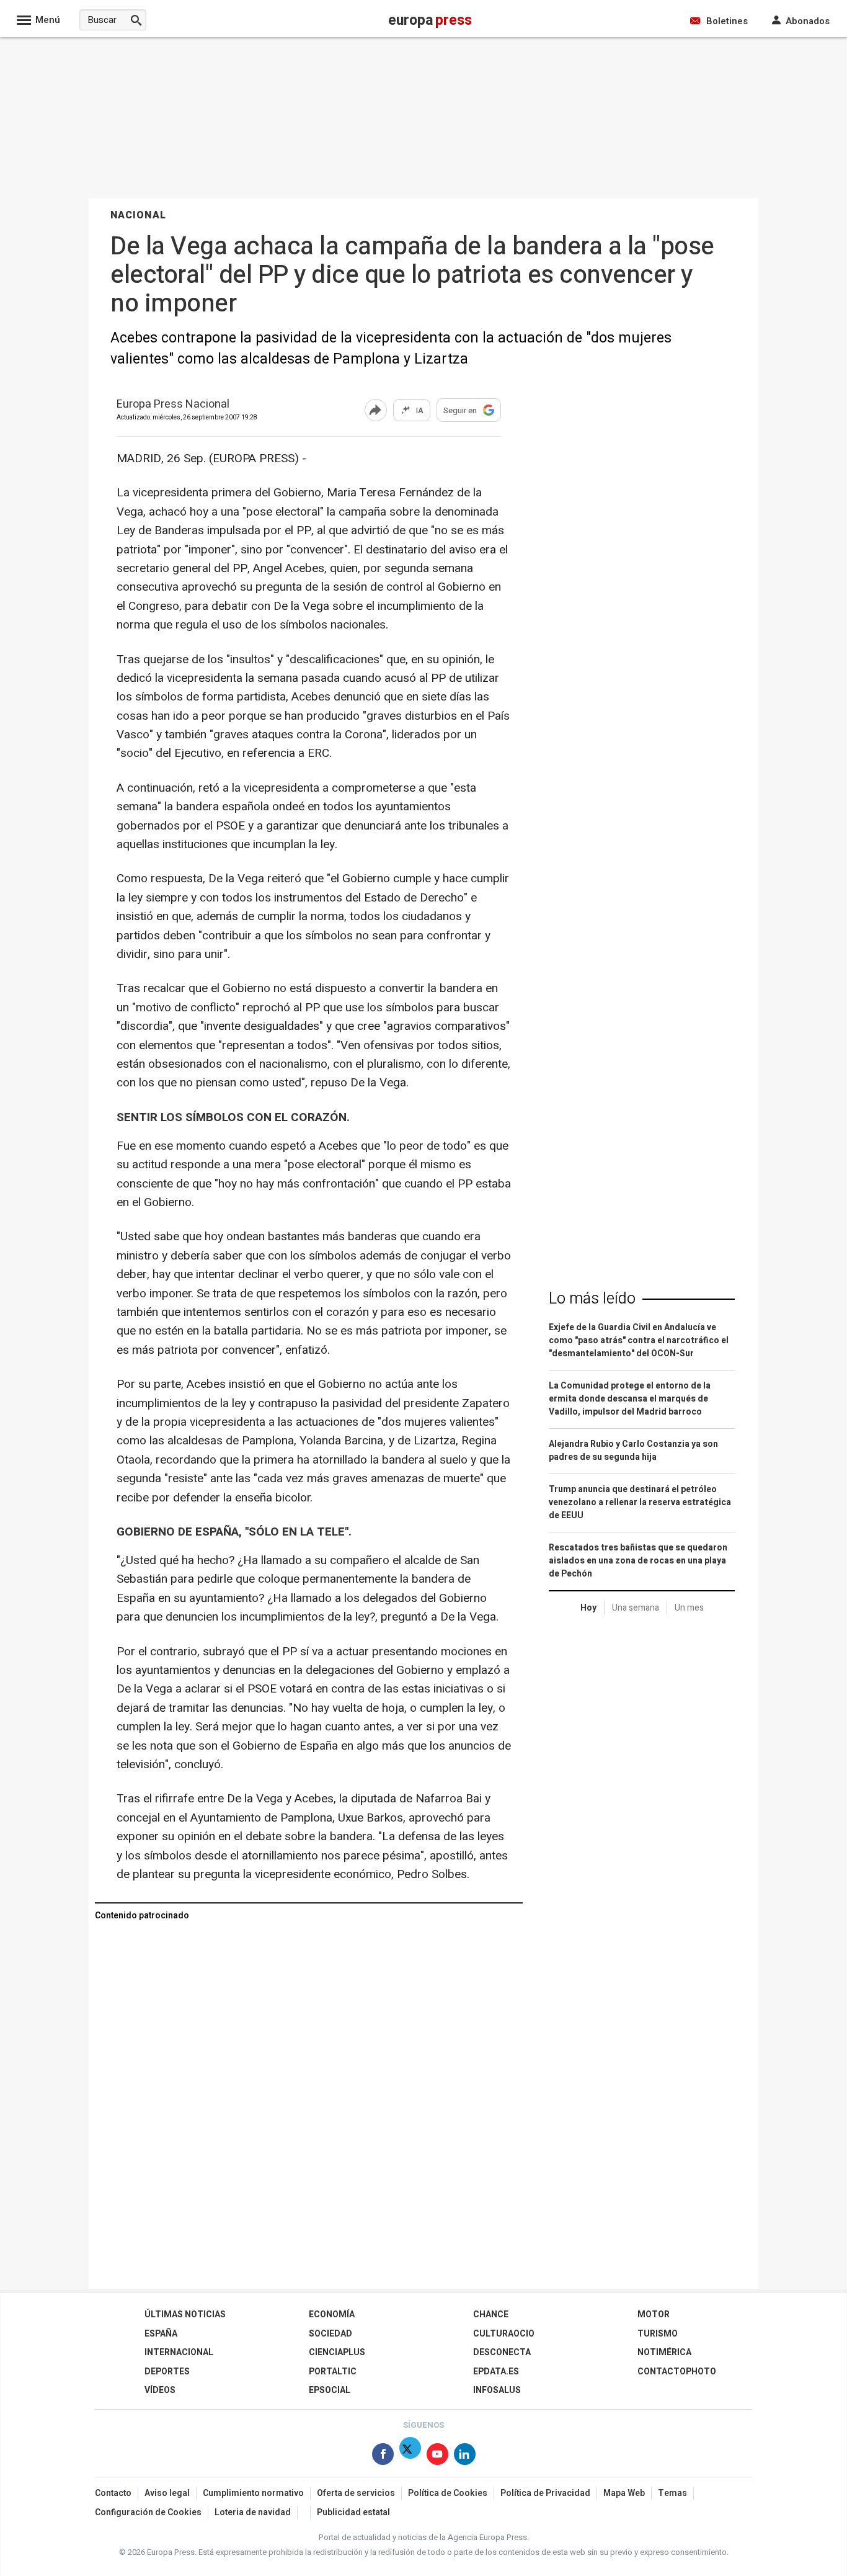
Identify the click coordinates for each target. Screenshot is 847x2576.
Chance (491, 2314)
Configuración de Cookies (148, 2512)
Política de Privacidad (545, 2493)
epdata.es (496, 2372)
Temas (672, 2493)
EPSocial (330, 2390)
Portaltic (333, 2372)
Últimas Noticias (185, 2314)
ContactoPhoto (677, 2372)
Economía (332, 2314)
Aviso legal (167, 2493)
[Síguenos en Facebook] (383, 2457)
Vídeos (160, 2390)
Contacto (113, 2493)
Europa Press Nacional (173, 405)
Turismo (658, 2334)
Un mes (689, 1608)
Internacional (179, 2352)
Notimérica (664, 2352)
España (161, 2334)
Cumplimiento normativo (253, 2493)
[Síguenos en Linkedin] (465, 2457)
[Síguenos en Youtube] (437, 2457)
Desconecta (502, 2352)
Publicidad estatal (353, 2512)
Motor (654, 2314)
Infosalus (497, 2390)
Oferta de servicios (356, 2493)
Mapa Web (624, 2493)
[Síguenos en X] (410, 2457)
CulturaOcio (504, 2334)
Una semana (636, 1608)
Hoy (588, 1608)
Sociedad (330, 2334)
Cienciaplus (337, 2352)
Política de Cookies (448, 2493)
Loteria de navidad (253, 2512)
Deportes (167, 2372)
